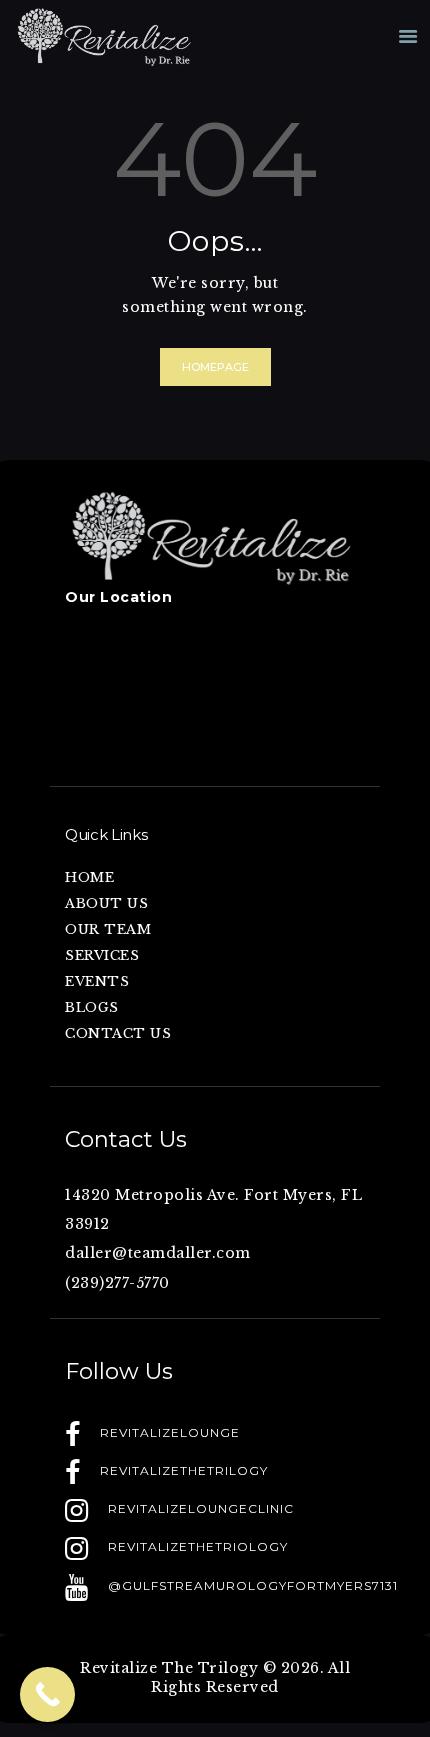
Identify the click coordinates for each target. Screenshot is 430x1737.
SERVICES (102, 955)
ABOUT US (106, 903)
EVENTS (97, 981)
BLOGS (92, 1007)
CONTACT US (118, 1033)
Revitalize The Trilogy (169, 1668)
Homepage (215, 367)
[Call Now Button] (47, 1694)
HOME (89, 877)
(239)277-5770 (117, 1283)
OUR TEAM (108, 929)
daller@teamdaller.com (158, 1253)
